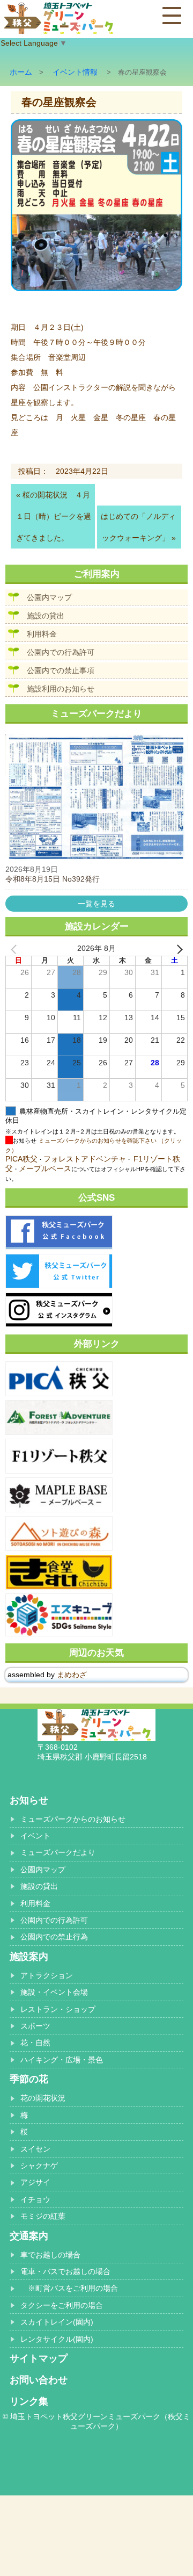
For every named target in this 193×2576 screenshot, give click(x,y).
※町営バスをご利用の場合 (69, 2288)
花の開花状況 (43, 2098)
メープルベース (45, 1168)
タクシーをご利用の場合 (62, 2305)
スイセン (35, 2149)
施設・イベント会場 (54, 1992)
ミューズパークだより (58, 1852)
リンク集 (29, 2401)
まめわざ (72, 1675)
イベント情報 (75, 72)
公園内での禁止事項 (61, 670)
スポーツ (35, 2026)
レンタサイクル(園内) (57, 2339)
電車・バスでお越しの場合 (65, 2271)
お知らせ (29, 1800)
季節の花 (29, 2079)
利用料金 (42, 634)
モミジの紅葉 (43, 2216)
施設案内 (29, 1957)
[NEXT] (177, 949)
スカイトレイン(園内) (57, 2322)
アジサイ (35, 2182)
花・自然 (35, 2043)
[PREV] (16, 949)
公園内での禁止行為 (54, 1937)
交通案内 (29, 2236)
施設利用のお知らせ (61, 689)
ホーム (21, 72)
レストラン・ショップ (58, 2009)
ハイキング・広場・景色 (62, 2060)
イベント (35, 1836)
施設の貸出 (46, 616)
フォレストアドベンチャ (85, 1159)
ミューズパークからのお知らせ (73, 1819)
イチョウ (35, 2199)
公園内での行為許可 (61, 652)
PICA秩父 (21, 1159)
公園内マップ (49, 597)
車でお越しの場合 (50, 2255)
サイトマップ (39, 2358)
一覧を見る (96, 904)
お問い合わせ (39, 2380)
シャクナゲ (39, 2166)
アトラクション (47, 1975)
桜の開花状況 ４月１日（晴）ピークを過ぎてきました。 (54, 516)
